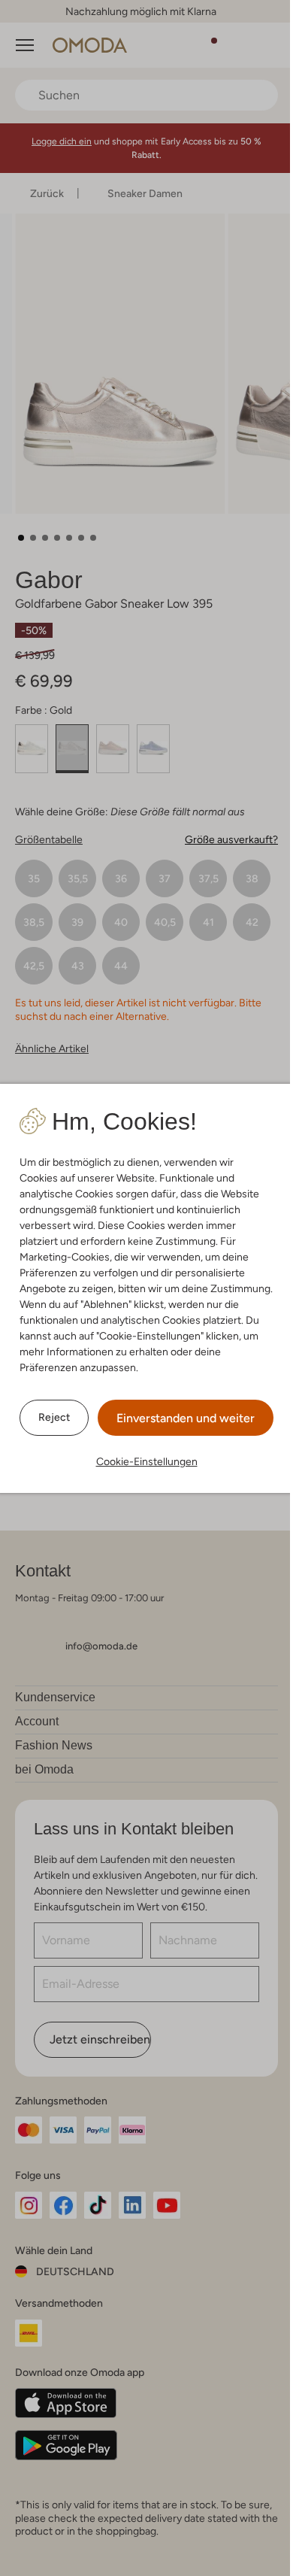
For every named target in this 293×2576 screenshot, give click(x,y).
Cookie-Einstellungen (147, 1461)
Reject (54, 1417)
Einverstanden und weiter (186, 1418)
